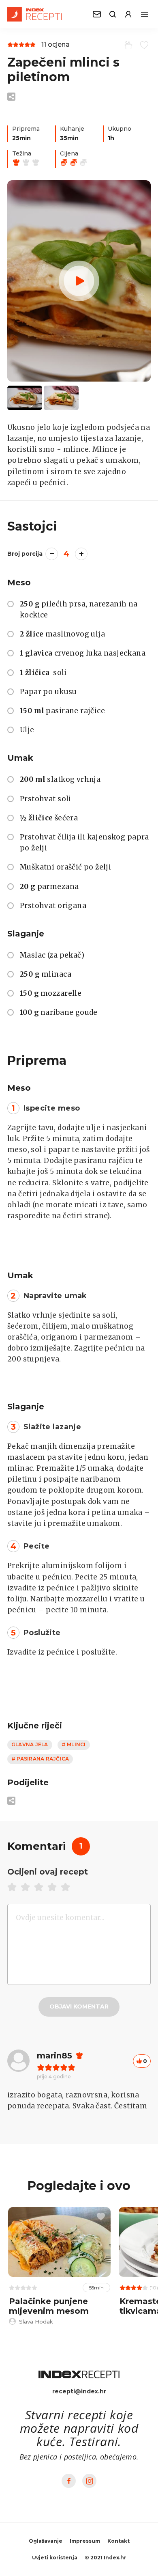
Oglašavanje (46, 2541)
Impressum (85, 2541)
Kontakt (118, 2541)
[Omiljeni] (143, 45)
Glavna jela (30, 1744)
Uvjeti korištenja (55, 2558)
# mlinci (74, 1744)
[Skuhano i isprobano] (127, 45)
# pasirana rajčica (40, 1759)
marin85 (54, 2056)
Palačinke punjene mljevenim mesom (49, 2306)
